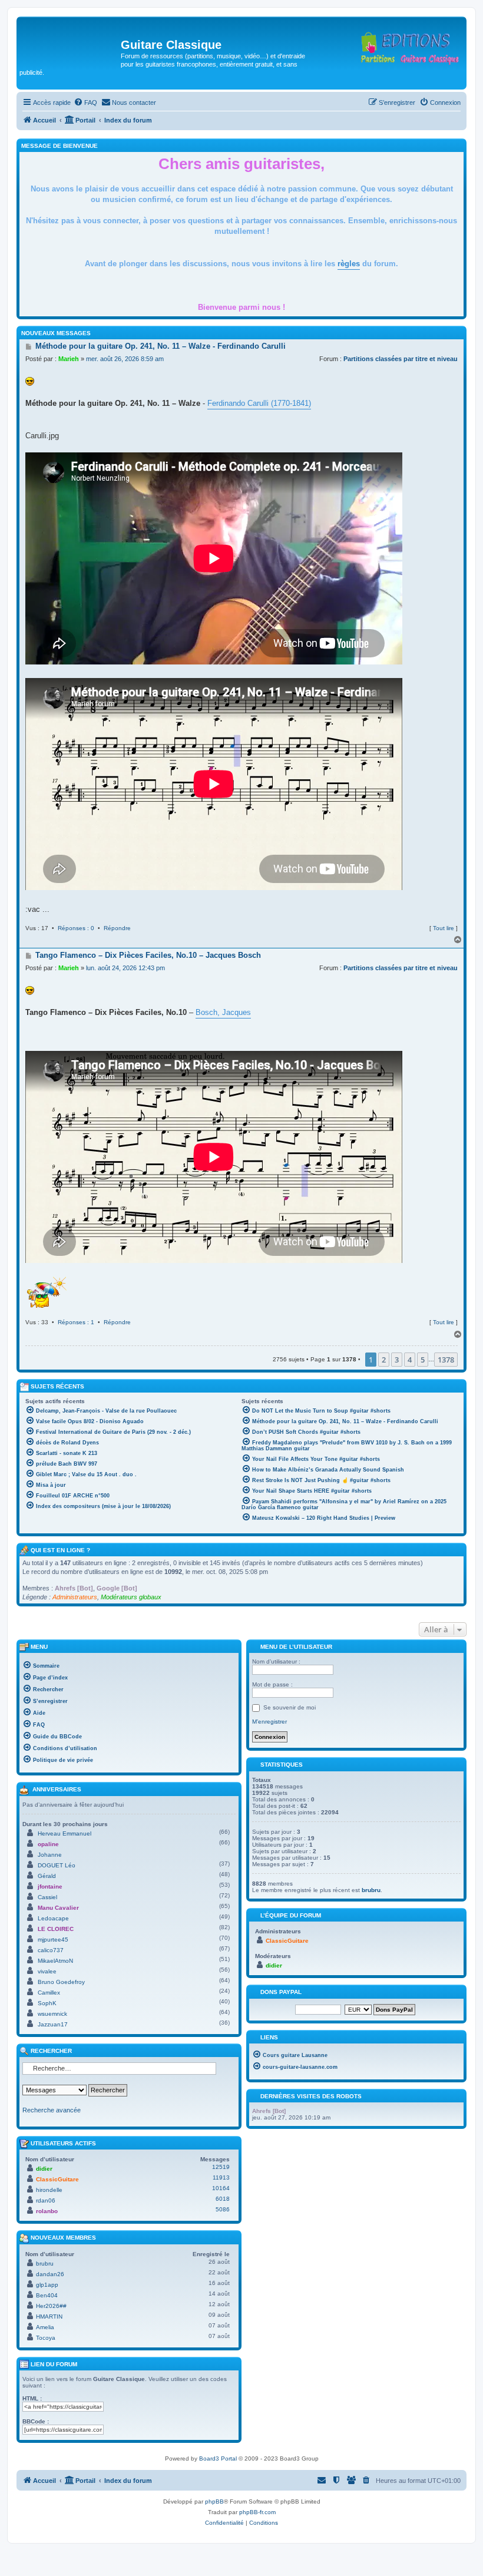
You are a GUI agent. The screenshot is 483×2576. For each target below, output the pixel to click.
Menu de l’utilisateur (295, 1647)
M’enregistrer (269, 1722)
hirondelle (49, 2190)
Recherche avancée (52, 2110)
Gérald (47, 1876)
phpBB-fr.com (257, 2512)
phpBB (214, 2501)
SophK (47, 2003)
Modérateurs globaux (131, 1597)
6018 (223, 2199)
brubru (45, 2263)
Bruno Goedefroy (61, 1982)
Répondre (117, 928)
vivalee (47, 1971)
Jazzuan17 (53, 2024)
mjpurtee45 (53, 1940)
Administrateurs (75, 1597)
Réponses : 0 (76, 928)
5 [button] (423, 1360)
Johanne (50, 1855)
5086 (223, 2209)
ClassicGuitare (57, 2179)
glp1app (47, 2285)
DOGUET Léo (57, 1865)
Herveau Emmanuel (64, 1833)
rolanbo (47, 2211)
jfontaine (50, 1886)
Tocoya (46, 2338)
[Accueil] (70, 48)
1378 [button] (446, 1360)
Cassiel (47, 1897)
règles (349, 264)
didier (44, 2169)
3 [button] (397, 1360)
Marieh (69, 359)
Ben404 (47, 2295)
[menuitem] (85, 102)
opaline (48, 1844)
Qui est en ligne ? (60, 1550)
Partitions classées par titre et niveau (401, 359)
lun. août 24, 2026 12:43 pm (125, 968)
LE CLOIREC (56, 1929)
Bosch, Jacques (223, 1012)
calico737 (51, 1950)
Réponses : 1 (76, 1322)
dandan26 (50, 2274)
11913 (221, 2177)
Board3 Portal (218, 2458)
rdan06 (46, 2200)
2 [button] (384, 1360)
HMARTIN (49, 2317)
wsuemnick (52, 2014)
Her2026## (51, 2306)
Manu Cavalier (58, 1908)
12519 (221, 2167)
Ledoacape (53, 1918)
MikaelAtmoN (55, 1961)
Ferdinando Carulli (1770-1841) (259, 403)
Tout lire (444, 928)
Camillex (49, 1993)
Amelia (45, 2327)
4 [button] (410, 1360)
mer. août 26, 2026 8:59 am (125, 359)
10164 (221, 2188)
